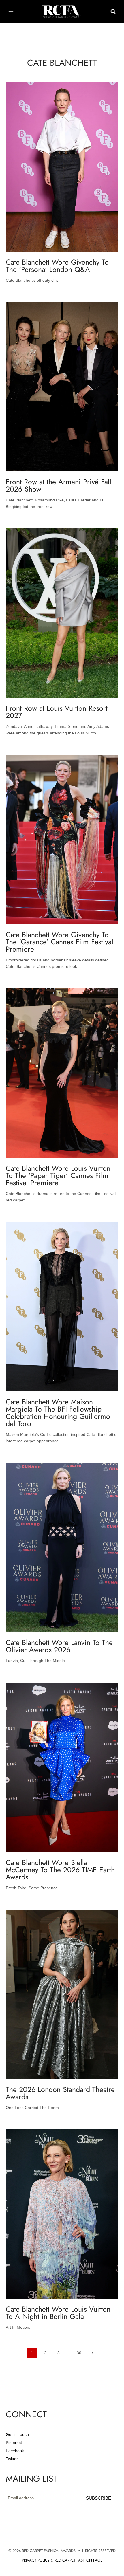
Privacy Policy (36, 2560)
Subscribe (98, 2498)
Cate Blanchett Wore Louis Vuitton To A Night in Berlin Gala (58, 2313)
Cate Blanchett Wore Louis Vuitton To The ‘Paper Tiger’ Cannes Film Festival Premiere (58, 1175)
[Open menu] (11, 11)
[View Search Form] (113, 12)
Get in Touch (17, 2434)
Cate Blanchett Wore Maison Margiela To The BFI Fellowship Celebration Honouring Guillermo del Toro (58, 1413)
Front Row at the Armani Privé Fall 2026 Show (59, 485)
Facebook (15, 2451)
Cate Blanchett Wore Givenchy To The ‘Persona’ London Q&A (57, 266)
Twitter (12, 2459)
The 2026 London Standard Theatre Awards (60, 2093)
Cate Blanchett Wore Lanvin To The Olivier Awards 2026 (59, 1646)
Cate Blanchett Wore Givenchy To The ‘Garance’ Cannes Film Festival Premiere (60, 942)
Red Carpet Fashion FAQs (78, 2560)
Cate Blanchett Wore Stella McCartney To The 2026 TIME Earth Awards (60, 1870)
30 (79, 2353)
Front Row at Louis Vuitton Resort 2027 (57, 712)
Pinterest (14, 2443)
